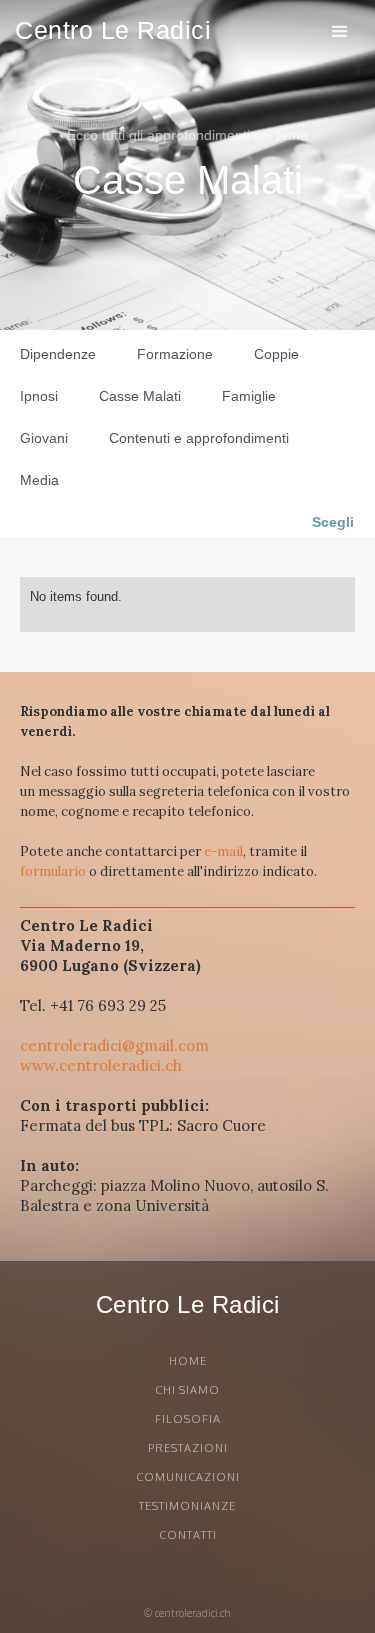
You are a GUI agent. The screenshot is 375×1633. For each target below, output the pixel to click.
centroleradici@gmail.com (114, 1045)
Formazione (175, 354)
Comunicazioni (188, 1477)
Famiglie (249, 396)
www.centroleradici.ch (101, 1065)
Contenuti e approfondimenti (199, 438)
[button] (340, 31)
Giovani (44, 438)
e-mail (223, 851)
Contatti (188, 1535)
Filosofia (188, 1419)
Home (188, 1361)
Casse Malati (140, 396)
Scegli (333, 522)
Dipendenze (58, 354)
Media (39, 480)
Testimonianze (187, 1506)
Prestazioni (188, 1448)
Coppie (276, 354)
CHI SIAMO (187, 1390)
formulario (53, 871)
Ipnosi (39, 396)
